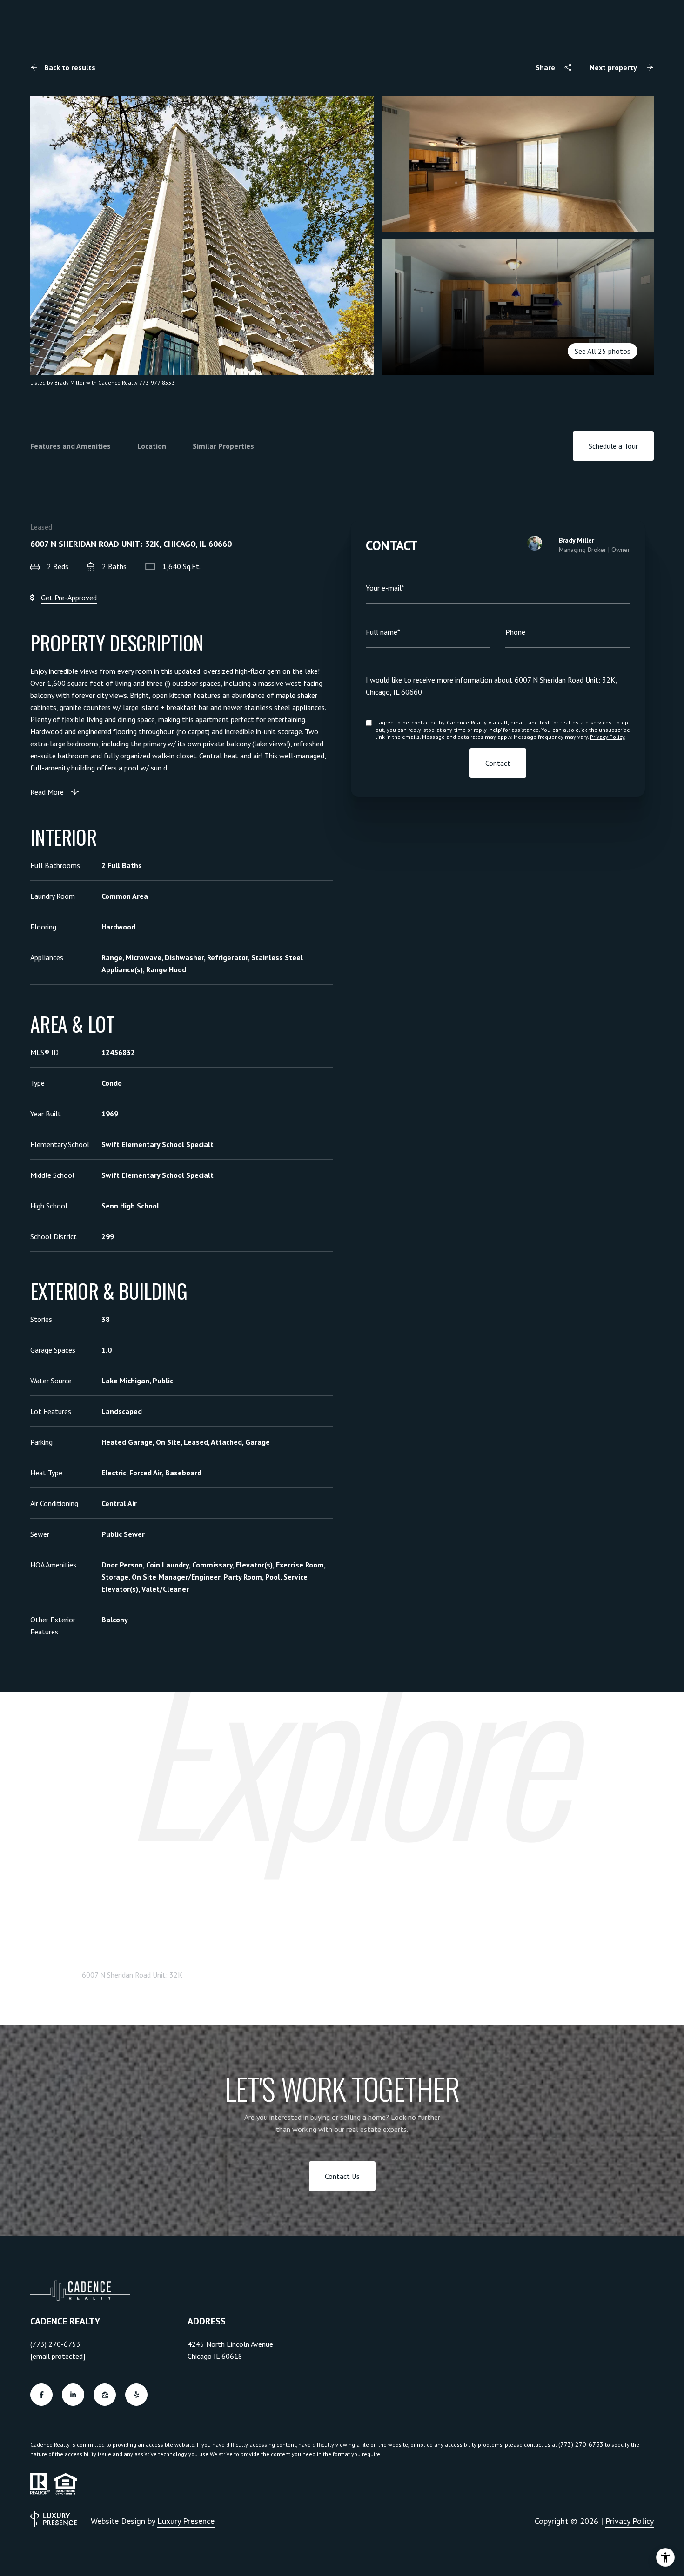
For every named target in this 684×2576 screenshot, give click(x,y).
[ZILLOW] (105, 2395)
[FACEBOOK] (41, 2395)
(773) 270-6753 (55, 2344)
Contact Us (342, 2176)
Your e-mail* (385, 588)
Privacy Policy (607, 737)
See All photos (603, 351)
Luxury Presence (186, 2521)
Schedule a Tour (613, 446)
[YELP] (136, 2395)
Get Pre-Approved (69, 598)
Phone (515, 632)
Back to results (70, 67)
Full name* (383, 632)
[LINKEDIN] (73, 2395)
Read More (47, 792)
